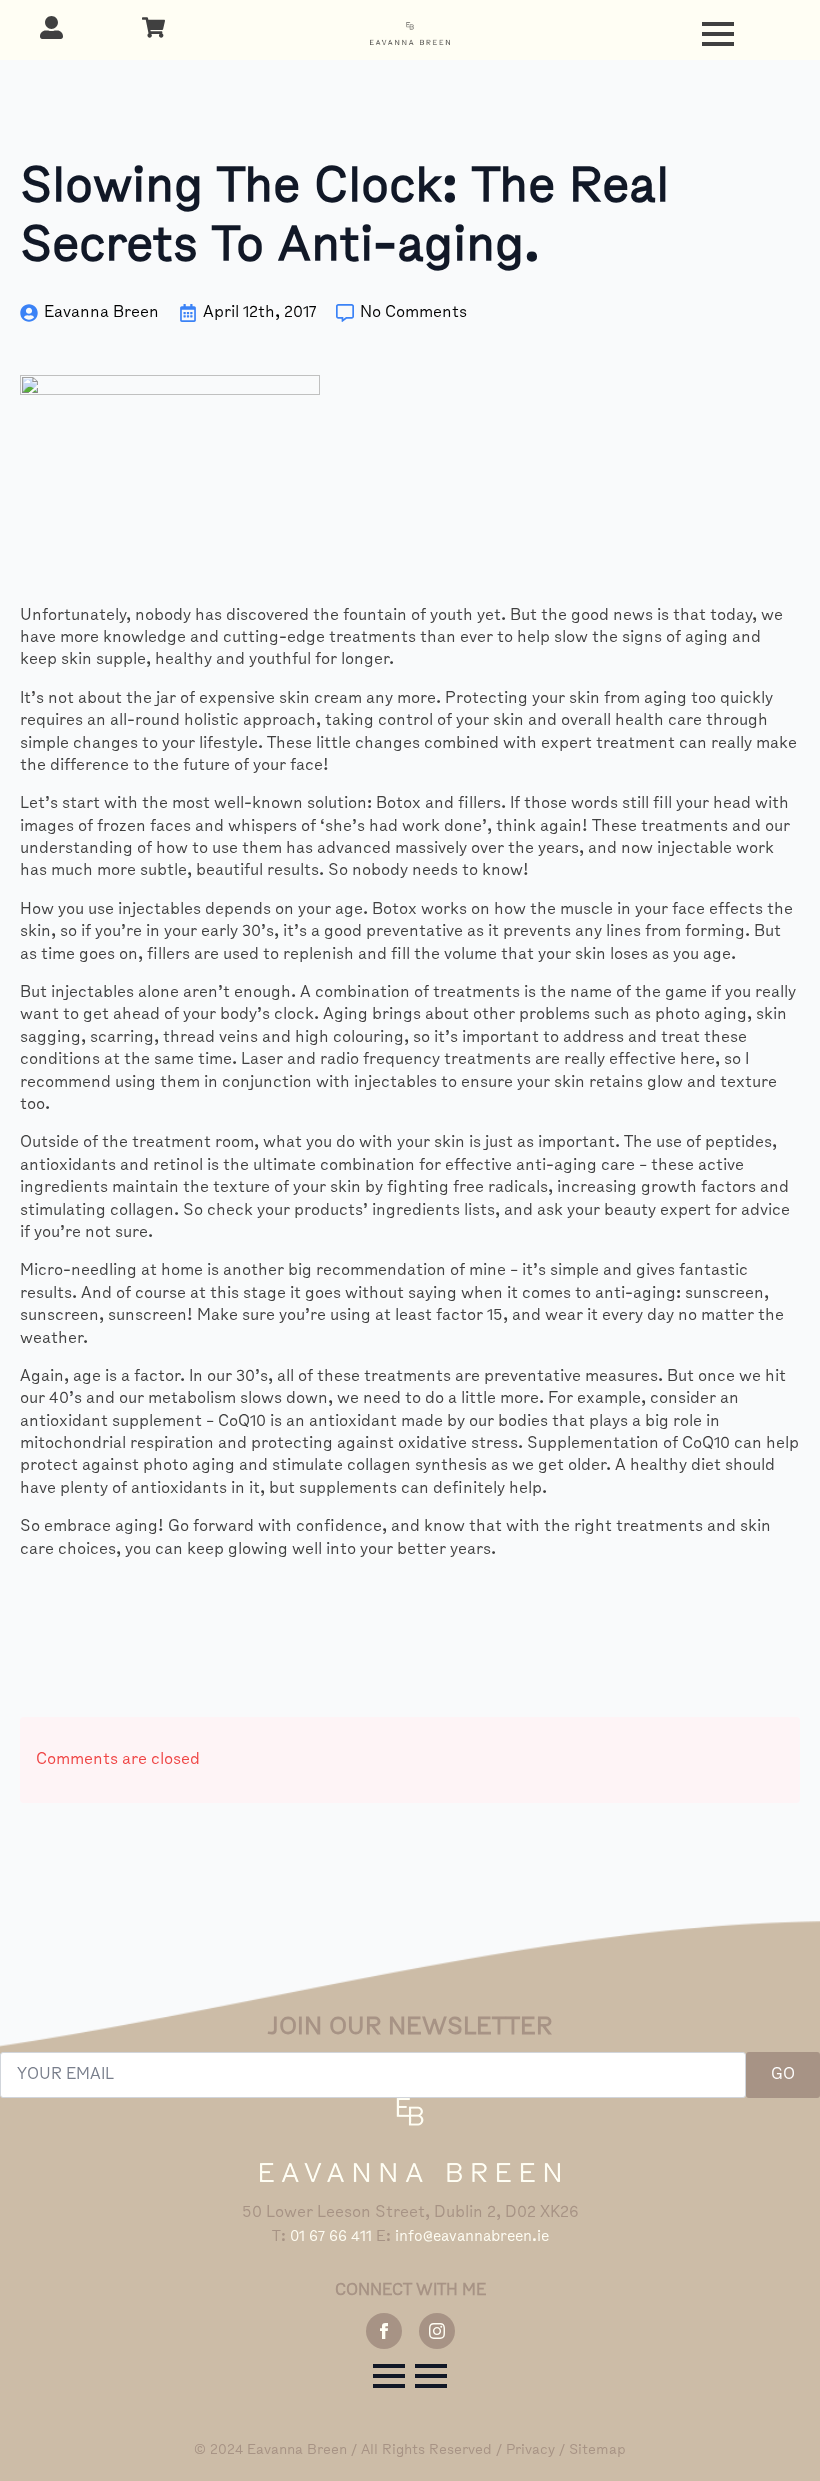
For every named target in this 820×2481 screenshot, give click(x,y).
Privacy (530, 2450)
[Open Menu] (718, 34)
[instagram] (437, 2331)
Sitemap (597, 2450)
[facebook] (384, 2331)
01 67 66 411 (331, 2237)
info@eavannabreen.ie (472, 2237)
